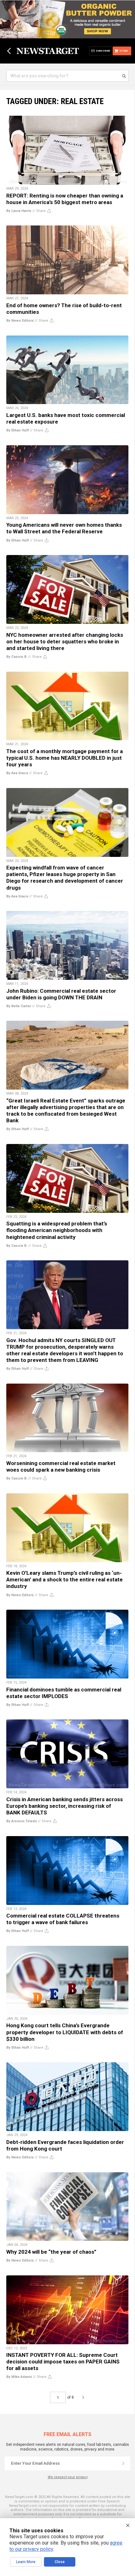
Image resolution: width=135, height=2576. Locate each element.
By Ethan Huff (18, 430)
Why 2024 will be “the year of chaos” (51, 2252)
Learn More (26, 2562)
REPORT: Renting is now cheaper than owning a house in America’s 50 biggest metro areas (65, 199)
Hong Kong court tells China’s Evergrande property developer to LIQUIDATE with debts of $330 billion (65, 2032)
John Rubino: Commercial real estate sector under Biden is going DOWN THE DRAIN (61, 994)
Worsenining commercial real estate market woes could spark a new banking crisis (61, 1466)
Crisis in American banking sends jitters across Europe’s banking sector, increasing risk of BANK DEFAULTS (65, 1806)
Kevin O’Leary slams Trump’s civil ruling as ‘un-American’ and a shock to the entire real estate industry (65, 1579)
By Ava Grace (17, 773)
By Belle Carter (19, 1006)
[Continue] (123, 2463)
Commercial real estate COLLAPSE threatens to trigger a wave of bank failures (63, 1919)
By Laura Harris (19, 211)
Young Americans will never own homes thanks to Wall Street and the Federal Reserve (64, 528)
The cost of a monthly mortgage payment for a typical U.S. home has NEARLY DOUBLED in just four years (65, 758)
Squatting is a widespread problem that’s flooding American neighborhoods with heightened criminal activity (57, 1230)
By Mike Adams (19, 2377)
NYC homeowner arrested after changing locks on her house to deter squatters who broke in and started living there (65, 641)
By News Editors (20, 321)
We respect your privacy (68, 2477)
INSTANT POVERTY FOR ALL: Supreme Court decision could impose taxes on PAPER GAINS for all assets (63, 2362)
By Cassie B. (17, 657)
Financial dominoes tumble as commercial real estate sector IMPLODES (64, 1693)
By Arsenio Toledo (22, 1821)
